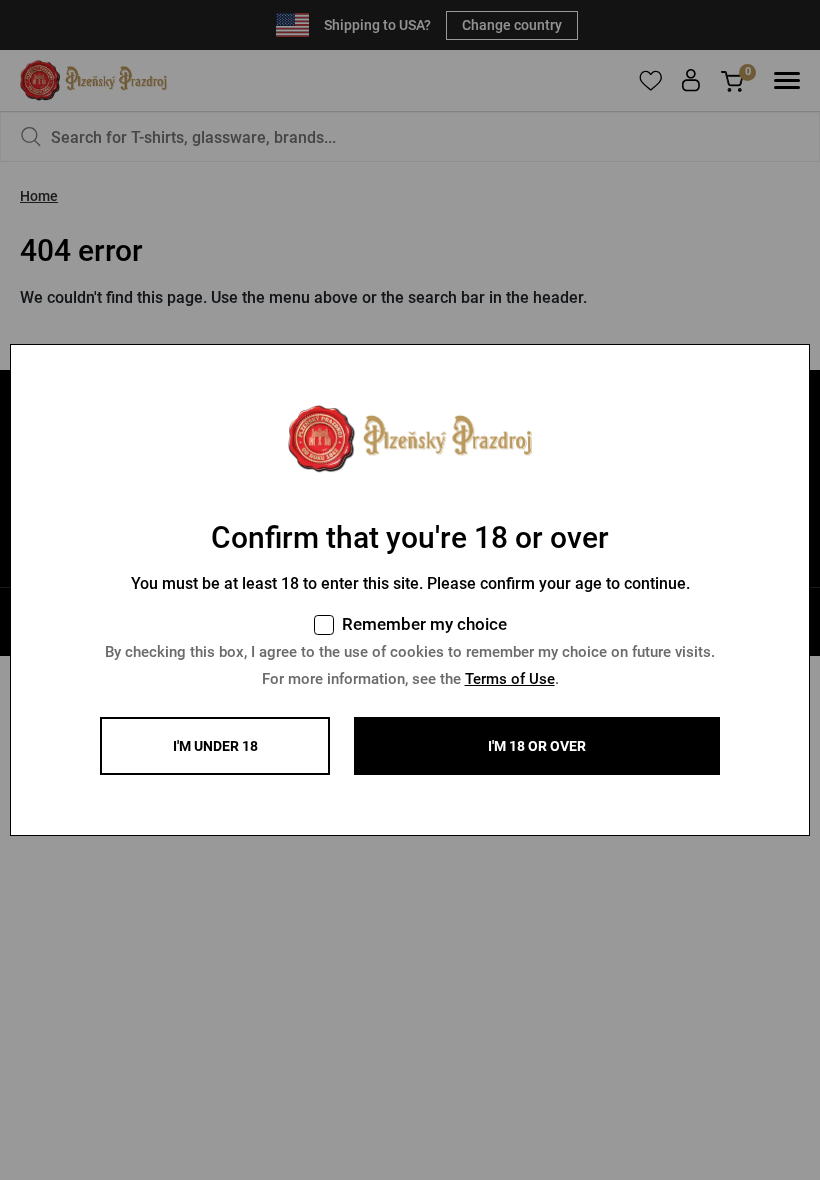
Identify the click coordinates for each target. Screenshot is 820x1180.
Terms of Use (510, 679)
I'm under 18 (215, 746)
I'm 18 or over (537, 746)
